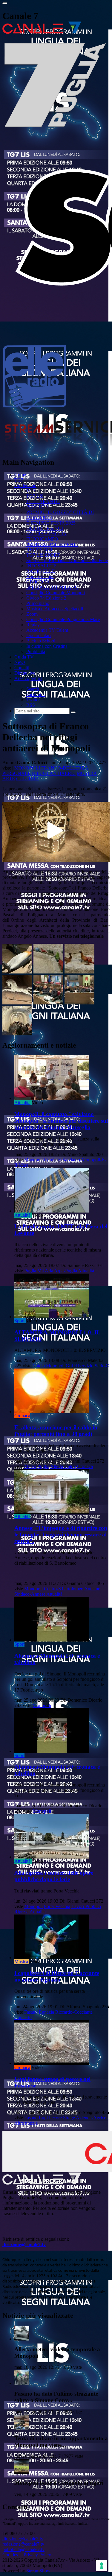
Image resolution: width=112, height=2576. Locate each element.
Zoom (32, 614)
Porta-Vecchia (57, 1906)
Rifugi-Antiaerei (54, 773)
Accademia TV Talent (47, 630)
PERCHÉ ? (37, 507)
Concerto (23, 2017)
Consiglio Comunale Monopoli (56, 593)
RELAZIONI (39, 550)
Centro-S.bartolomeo (64, 1589)
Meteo (30, 1466)
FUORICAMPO (42, 539)
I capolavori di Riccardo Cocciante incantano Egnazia (57, 1976)
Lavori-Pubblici (86, 1906)
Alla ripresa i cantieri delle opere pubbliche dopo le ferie (54, 1876)
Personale (17, 773)
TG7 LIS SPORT (43, 555)
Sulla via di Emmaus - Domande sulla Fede (67, 560)
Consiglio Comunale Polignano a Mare (63, 619)
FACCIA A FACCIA (46, 534)
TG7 (19, 480)
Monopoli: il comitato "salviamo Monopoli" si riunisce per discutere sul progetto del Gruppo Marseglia (61, 1121)
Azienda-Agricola (93, 2118)
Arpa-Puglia (66, 1271)
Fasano (31, 2012)
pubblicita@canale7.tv (23, 2549)
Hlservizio (84, 1366)
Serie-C (102, 1366)
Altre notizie (26, 2123)
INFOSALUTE (41, 566)
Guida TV (24, 657)
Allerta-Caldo (63, 1466)
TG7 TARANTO (43, 501)
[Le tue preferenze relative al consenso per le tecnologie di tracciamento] (102, 2566)
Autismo (92, 1589)
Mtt (41, 1271)
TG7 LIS (35, 496)
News (20, 662)
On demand (25, 485)
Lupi (43, 2118)
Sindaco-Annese (30, 1594)
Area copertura (28, 678)
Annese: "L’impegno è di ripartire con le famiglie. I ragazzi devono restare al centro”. (61, 1534)
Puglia (30, 1271)
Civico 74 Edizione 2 (46, 598)
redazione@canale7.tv (23, 2544)
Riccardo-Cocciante (74, 2012)
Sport (19, 1321)
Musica (21, 1962)
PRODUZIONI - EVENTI (52, 544)
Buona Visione (40, 576)
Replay (33, 625)
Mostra (87, 773)
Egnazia (46, 2012)
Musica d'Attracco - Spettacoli (55, 609)
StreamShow (38, 2571)
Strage (69, 2118)
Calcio (39, 1366)
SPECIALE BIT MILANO (52, 587)
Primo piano (38, 603)
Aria (49, 1271)
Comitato (53, 1160)
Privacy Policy (37, 2555)
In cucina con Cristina (47, 646)
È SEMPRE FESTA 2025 (51, 523)
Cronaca (22, 1416)
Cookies (10, 2555)
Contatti (22, 668)
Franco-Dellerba (65, 768)
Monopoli (27, 768)
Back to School (41, 641)
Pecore (55, 2118)
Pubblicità (36, 652)
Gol (69, 1366)
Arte (9, 779)
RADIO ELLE (41, 571)
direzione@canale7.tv (24, 2245)
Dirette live (25, 673)
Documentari (39, 635)
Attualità (22, 1103)
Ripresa (22, 1912)
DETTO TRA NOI (45, 528)
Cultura (28, 779)
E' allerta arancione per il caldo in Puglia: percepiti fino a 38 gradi (56, 1431)
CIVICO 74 (38, 582)
